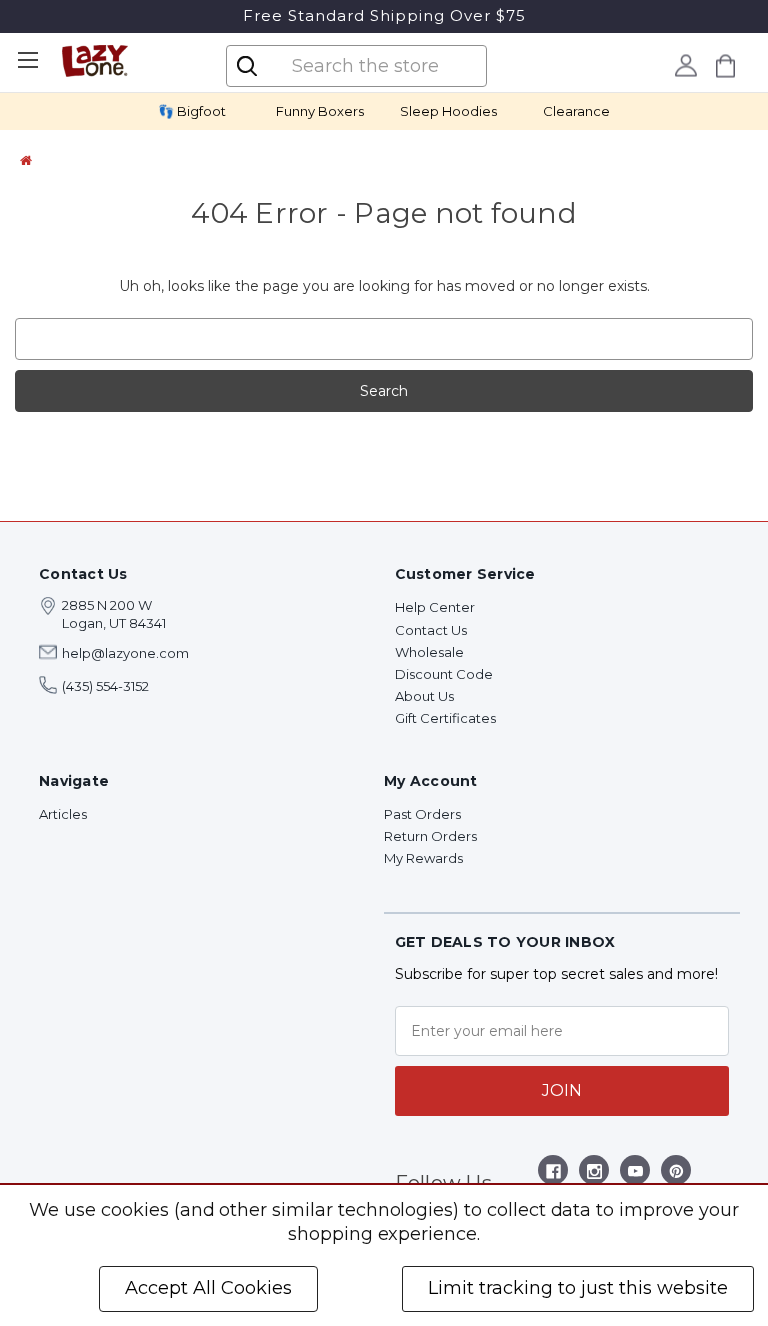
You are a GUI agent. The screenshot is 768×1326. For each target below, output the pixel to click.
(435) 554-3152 (105, 686)
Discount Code (444, 674)
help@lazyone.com (125, 653)
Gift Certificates (445, 718)
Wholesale (429, 652)
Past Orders (422, 814)
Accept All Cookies (208, 1288)
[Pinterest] (676, 1174)
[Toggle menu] (27, 60)
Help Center (435, 607)
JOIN (562, 1090)
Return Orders (430, 836)
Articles (63, 814)
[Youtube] (635, 1174)
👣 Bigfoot (192, 111)
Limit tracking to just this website (578, 1288)
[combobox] (373, 66)
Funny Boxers (320, 111)
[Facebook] (553, 1174)
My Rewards (423, 858)
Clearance (576, 111)
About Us (424, 696)
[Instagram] (594, 1174)
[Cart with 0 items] (726, 65)
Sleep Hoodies (448, 111)
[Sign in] (686, 65)
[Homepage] (26, 160)
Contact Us (431, 630)
